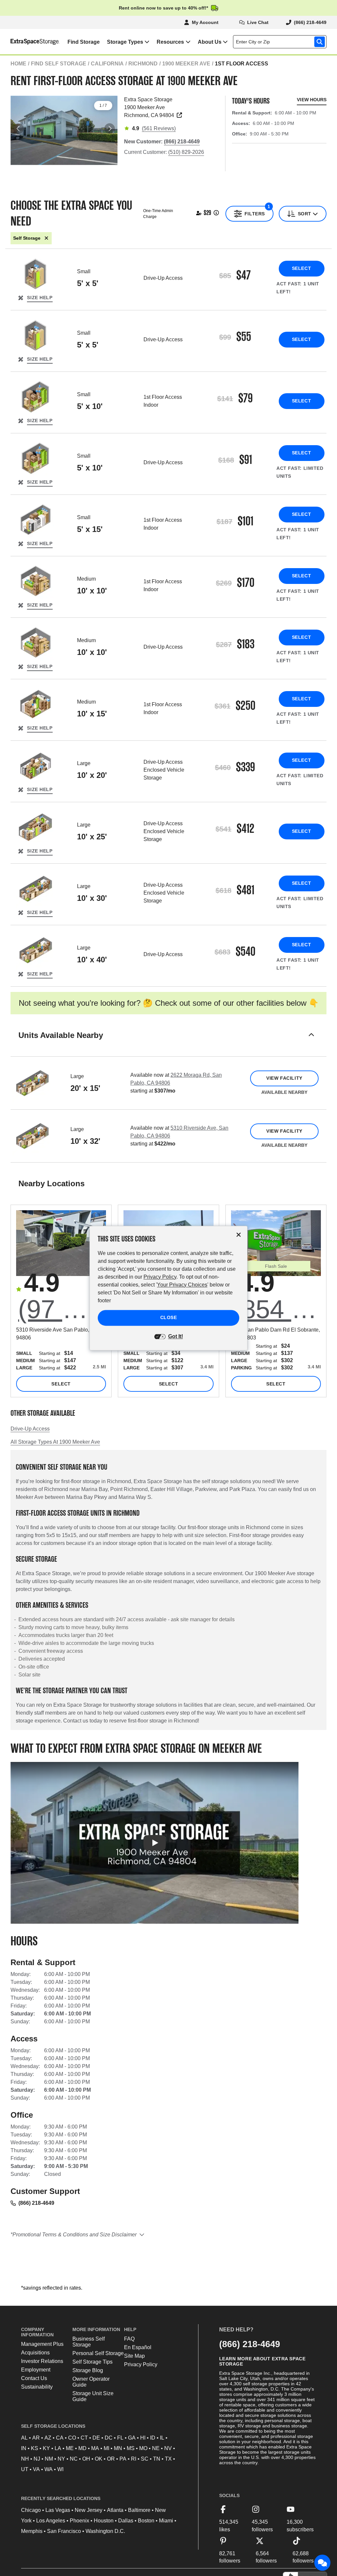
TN (157, 2459)
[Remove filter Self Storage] (46, 238)
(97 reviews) (62, 1309)
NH (25, 2459)
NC (74, 2459)
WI (60, 2469)
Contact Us (34, 2378)
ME (70, 2448)
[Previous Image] (18, 129)
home (18, 64)
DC (109, 2438)
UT (25, 2469)
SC (145, 2459)
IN (24, 2448)
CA (60, 2438)
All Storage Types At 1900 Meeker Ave (55, 1442)
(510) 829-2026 (186, 152)
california (107, 64)
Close (169, 1317)
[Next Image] (110, 129)
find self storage (59, 64)
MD (82, 2448)
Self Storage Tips (92, 2362)
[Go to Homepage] (30, 42)
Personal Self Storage (98, 2353)
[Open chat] (323, 2563)
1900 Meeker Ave (186, 64)
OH (86, 2459)
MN (118, 2448)
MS (131, 2448)
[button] (168, 1043)
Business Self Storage (89, 2342)
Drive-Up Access (30, 1429)
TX (168, 2459)
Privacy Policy (141, 2364)
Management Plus (42, 2344)
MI (106, 2448)
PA (123, 2459)
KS (35, 2448)
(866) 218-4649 (36, 2203)
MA (95, 2448)
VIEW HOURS (312, 100)
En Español (138, 2347)
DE (96, 2438)
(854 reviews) (277, 1309)
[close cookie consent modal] (239, 1235)
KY (46, 2448)
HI (143, 2438)
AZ (48, 2438)
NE (156, 2448)
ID (153, 2438)
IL (162, 2438)
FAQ (129, 2339)
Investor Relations (42, 2361)
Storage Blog (88, 2370)
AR (36, 2438)
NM (49, 2459)
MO (143, 2448)
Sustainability (37, 2387)
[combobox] (281, 42)
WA (49, 2469)
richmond (143, 64)
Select (301, 268)
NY (61, 2459)
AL (24, 2438)
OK (99, 2459)
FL (120, 2438)
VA (36, 2469)
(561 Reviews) (159, 128)
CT (84, 2438)
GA (132, 2438)
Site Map (134, 2356)
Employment (36, 2370)
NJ (37, 2459)
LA (58, 2448)
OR (111, 2459)
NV (168, 2448)
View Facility (284, 1078)
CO (72, 2438)
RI (134, 2459)
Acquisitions (35, 2353)
